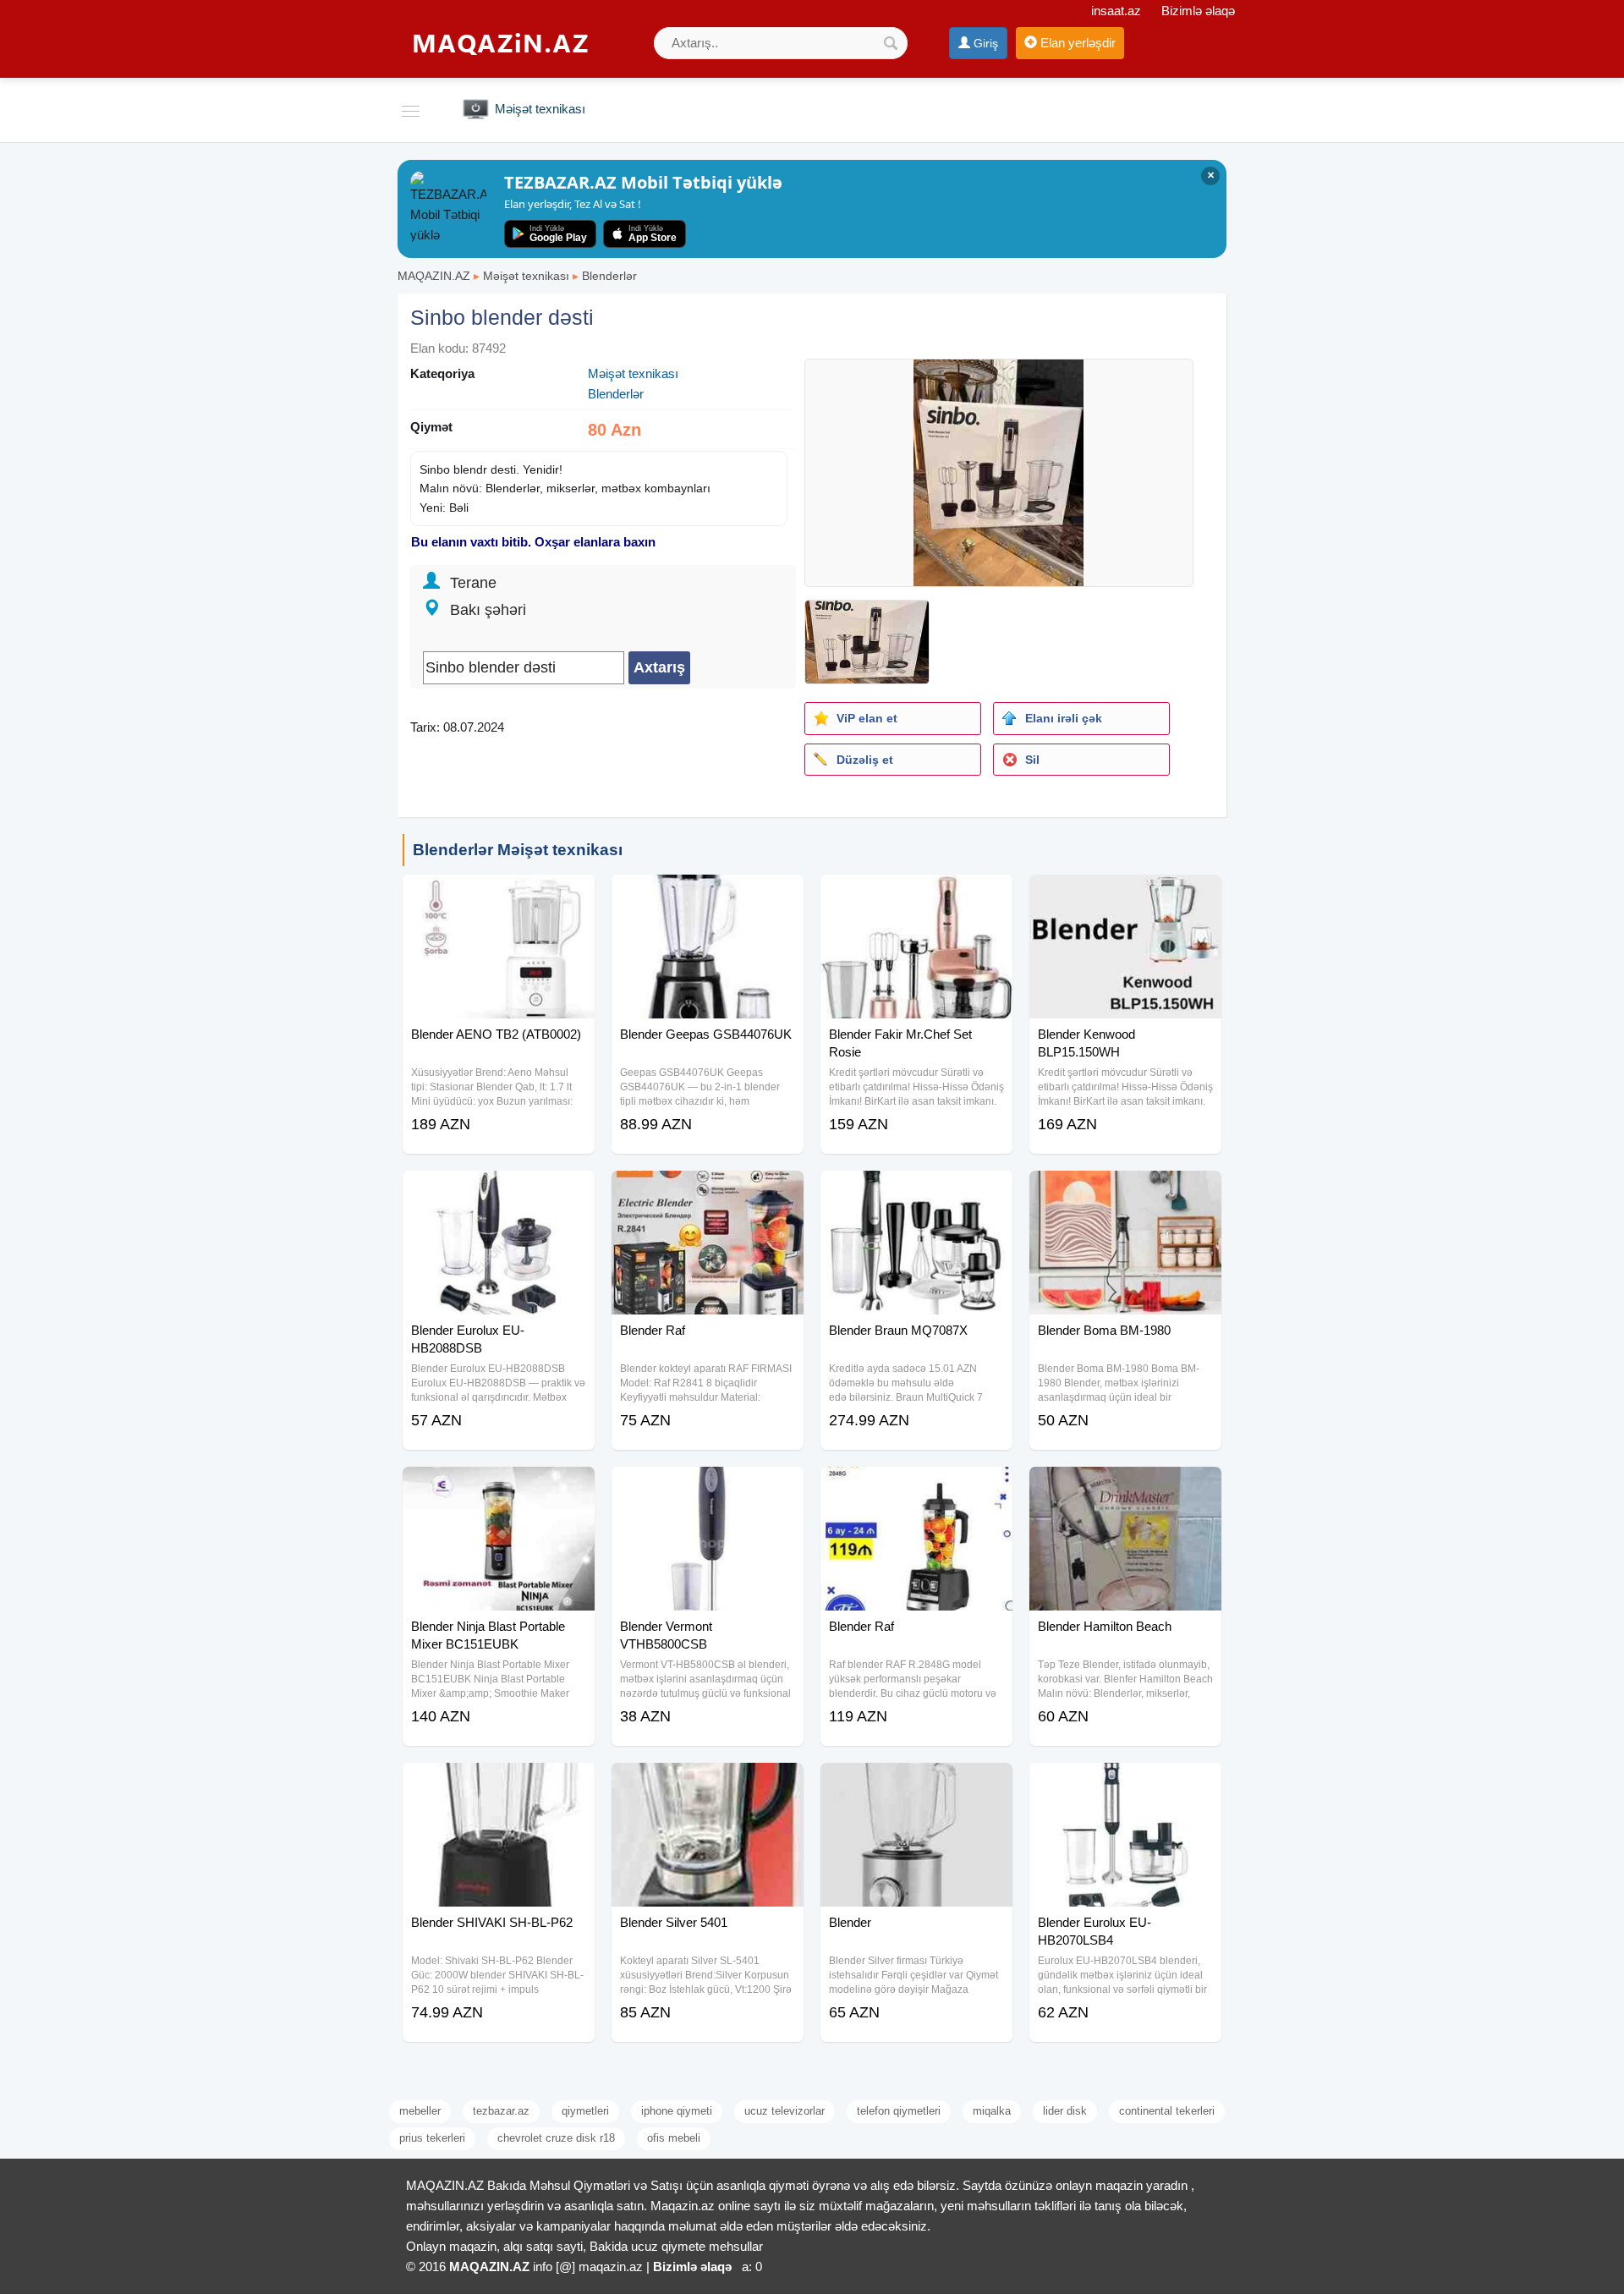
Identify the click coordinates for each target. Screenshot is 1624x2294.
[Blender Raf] (708, 1192)
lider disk (1065, 2111)
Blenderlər (609, 276)
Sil (1032, 760)
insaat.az (1116, 11)
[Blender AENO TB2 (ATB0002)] (499, 896)
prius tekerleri (432, 2138)
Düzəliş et (865, 760)
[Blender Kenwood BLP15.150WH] (1125, 896)
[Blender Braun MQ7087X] (916, 1192)
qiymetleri (585, 2111)
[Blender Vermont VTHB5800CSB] (708, 1488)
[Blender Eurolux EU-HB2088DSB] (499, 1192)
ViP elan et (867, 718)
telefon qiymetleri (899, 2111)
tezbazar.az (501, 2111)
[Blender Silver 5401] (708, 1784)
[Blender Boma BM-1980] (1125, 1192)
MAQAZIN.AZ (434, 276)
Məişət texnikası (526, 276)
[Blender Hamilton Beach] (1125, 1488)
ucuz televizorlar (785, 2111)
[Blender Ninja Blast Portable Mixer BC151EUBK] (499, 1488)
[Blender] (916, 1784)
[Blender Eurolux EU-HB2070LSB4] (1125, 1784)
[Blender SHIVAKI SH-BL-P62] (499, 1784)
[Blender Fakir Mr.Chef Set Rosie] (916, 896)
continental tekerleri (1167, 2111)
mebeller (420, 2111)
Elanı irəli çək (1064, 718)
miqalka (992, 2111)
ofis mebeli (674, 2138)
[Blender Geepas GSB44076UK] (708, 896)
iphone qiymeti (677, 2111)
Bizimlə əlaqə (1198, 11)
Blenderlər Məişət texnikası (518, 850)
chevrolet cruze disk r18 (556, 2138)
